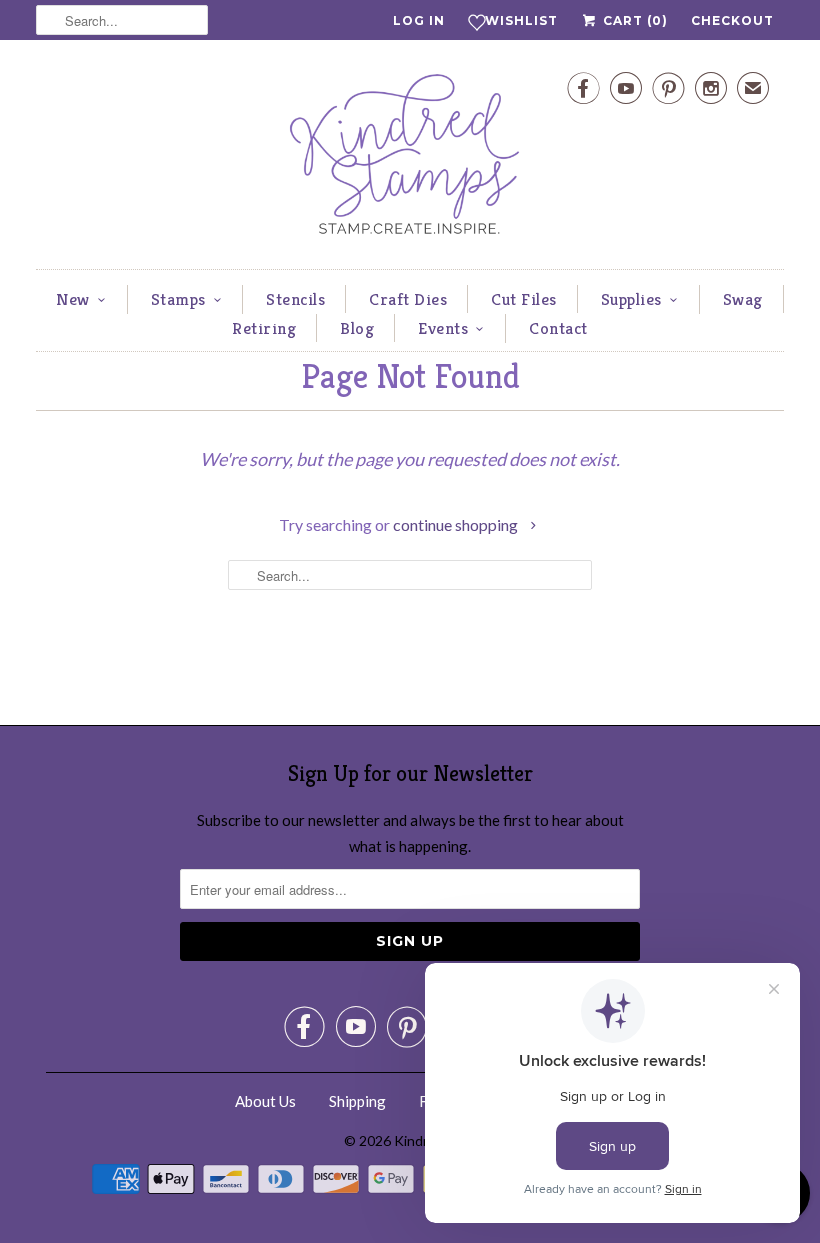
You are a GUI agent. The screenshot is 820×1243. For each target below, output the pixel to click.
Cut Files (524, 299)
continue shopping (457, 524)
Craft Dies (408, 299)
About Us (265, 1101)
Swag (743, 299)
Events (443, 328)
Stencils (295, 299)
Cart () (633, 20)
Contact (558, 328)
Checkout (732, 20)
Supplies (631, 299)
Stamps (178, 299)
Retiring (264, 328)
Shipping (357, 1101)
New (73, 299)
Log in (419, 20)
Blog (357, 328)
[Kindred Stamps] (410, 159)
